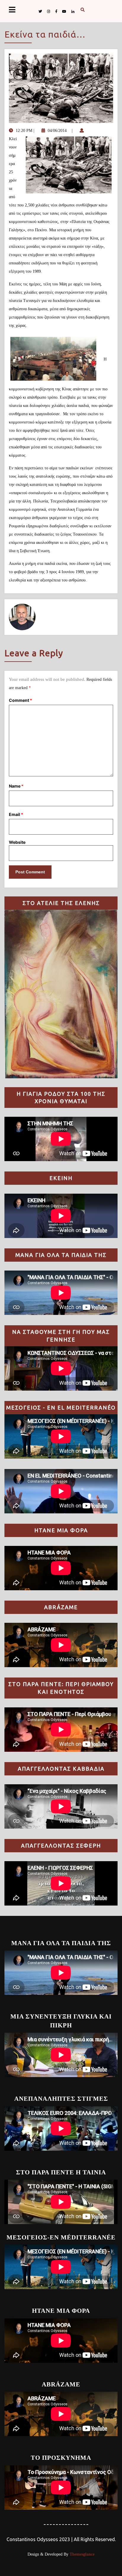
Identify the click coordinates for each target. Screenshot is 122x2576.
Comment (20, 700)
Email (16, 814)
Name (16, 786)
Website (17, 842)
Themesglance (81, 2554)
